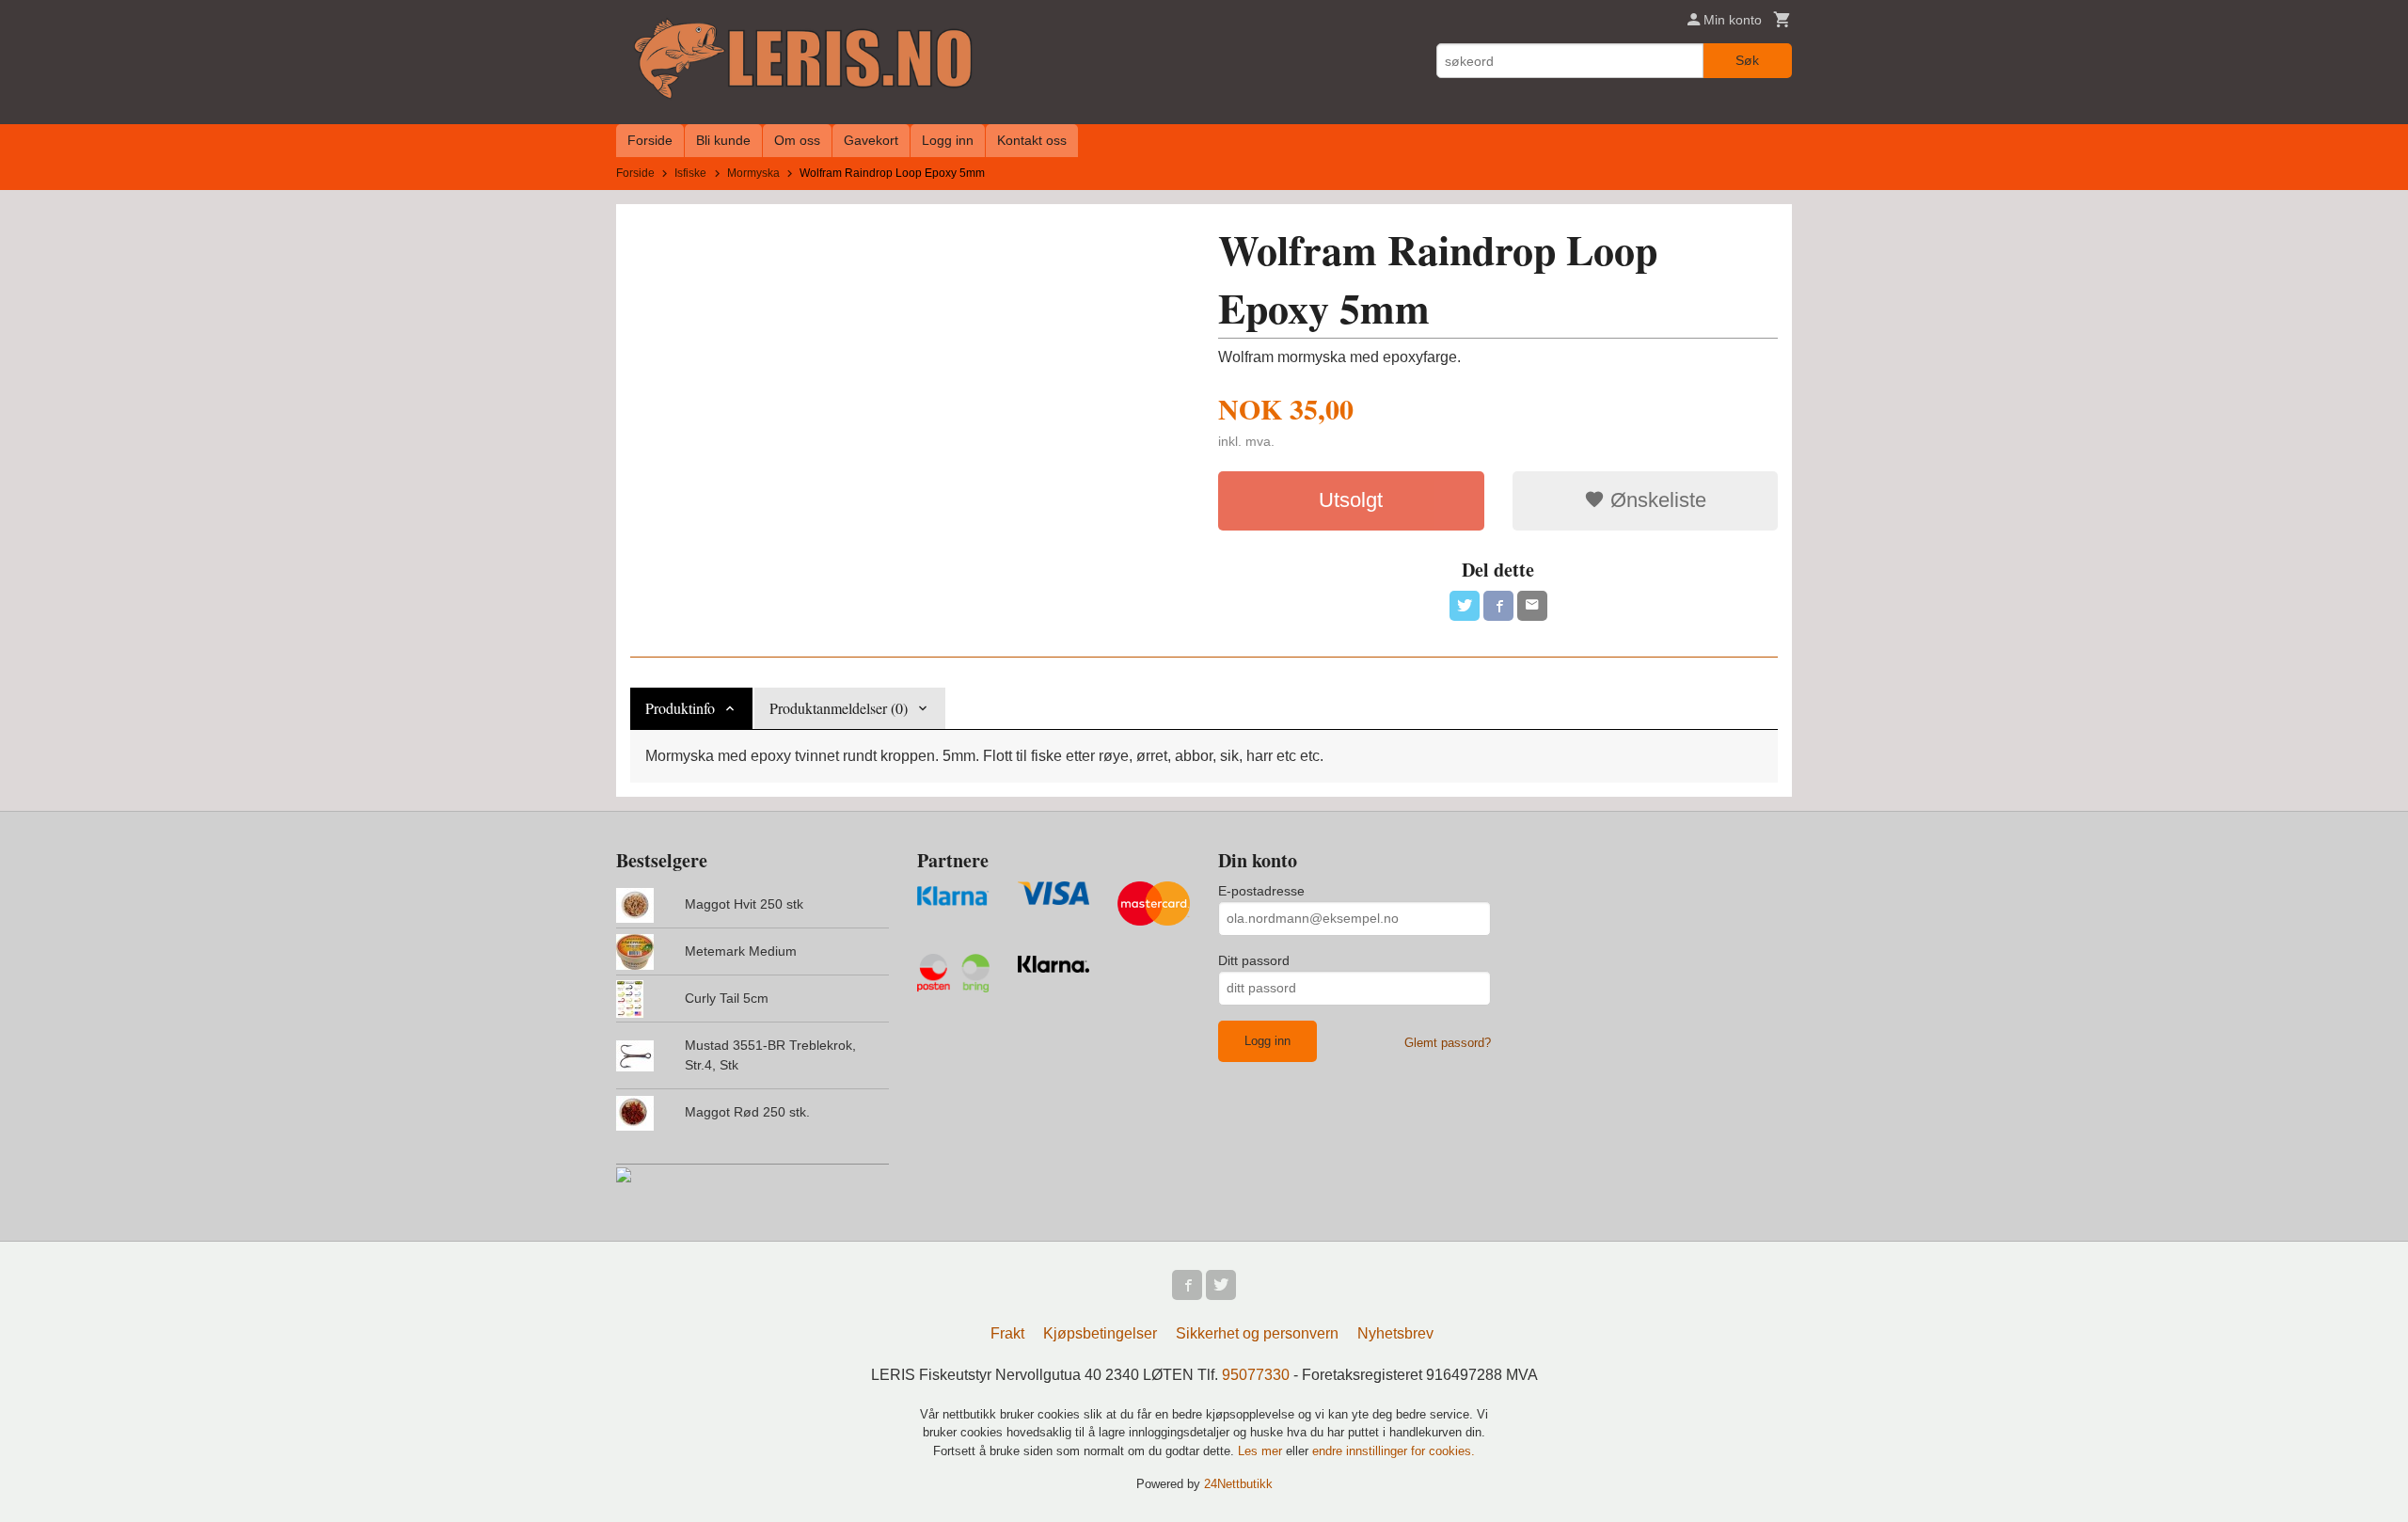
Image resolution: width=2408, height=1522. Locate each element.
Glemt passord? (1448, 1043)
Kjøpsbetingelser (1100, 1333)
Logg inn (948, 140)
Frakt (1007, 1333)
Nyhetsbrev (1395, 1333)
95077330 (1256, 1375)
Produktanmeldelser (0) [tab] (839, 708)
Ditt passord (1254, 960)
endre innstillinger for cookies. (1394, 1451)
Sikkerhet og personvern (1257, 1333)
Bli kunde (723, 140)
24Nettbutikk (1238, 1484)
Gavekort (871, 140)
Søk (1747, 60)
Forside (650, 140)
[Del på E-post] (1532, 606)
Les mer (1262, 1451)
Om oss (797, 140)
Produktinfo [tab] (680, 708)
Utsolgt (1351, 500)
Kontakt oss (1032, 140)
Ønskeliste (1655, 500)
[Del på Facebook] (1498, 606)
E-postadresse (1261, 891)
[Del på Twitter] (1465, 606)
